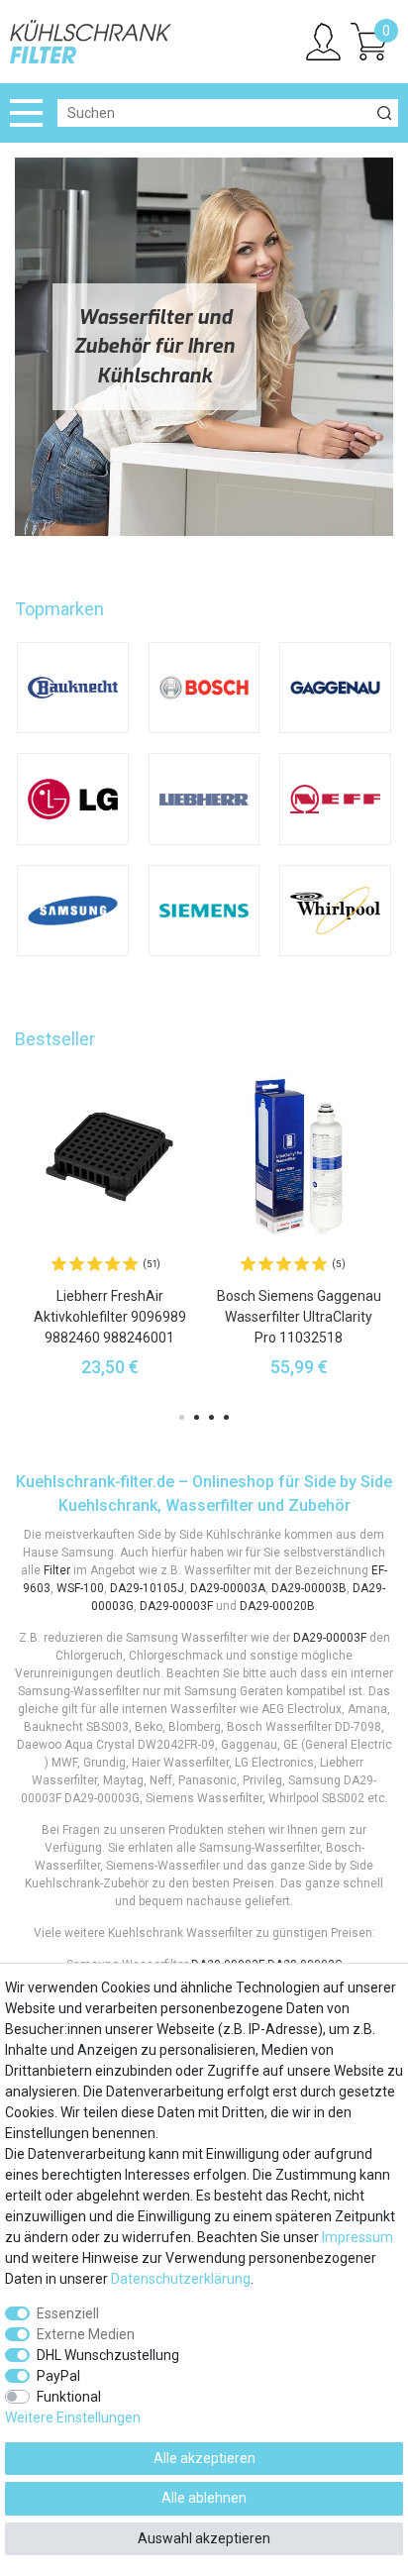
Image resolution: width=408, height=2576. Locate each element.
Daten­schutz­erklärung (181, 2279)
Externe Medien (86, 2334)
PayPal (58, 2376)
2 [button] (197, 1417)
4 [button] (226, 1417)
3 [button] (211, 1417)
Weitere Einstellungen (73, 2417)
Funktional (69, 2397)
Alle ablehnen (204, 2498)
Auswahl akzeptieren (204, 2538)
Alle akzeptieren (204, 2458)
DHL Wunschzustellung (108, 2355)
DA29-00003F (176, 1606)
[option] (109, 1224)
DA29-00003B (309, 1588)
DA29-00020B (277, 1606)
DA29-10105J (147, 1588)
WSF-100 (80, 1588)
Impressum (357, 2237)
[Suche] (384, 113)
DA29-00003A (228, 1588)
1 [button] (182, 1417)
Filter (57, 1570)
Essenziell (68, 2313)
